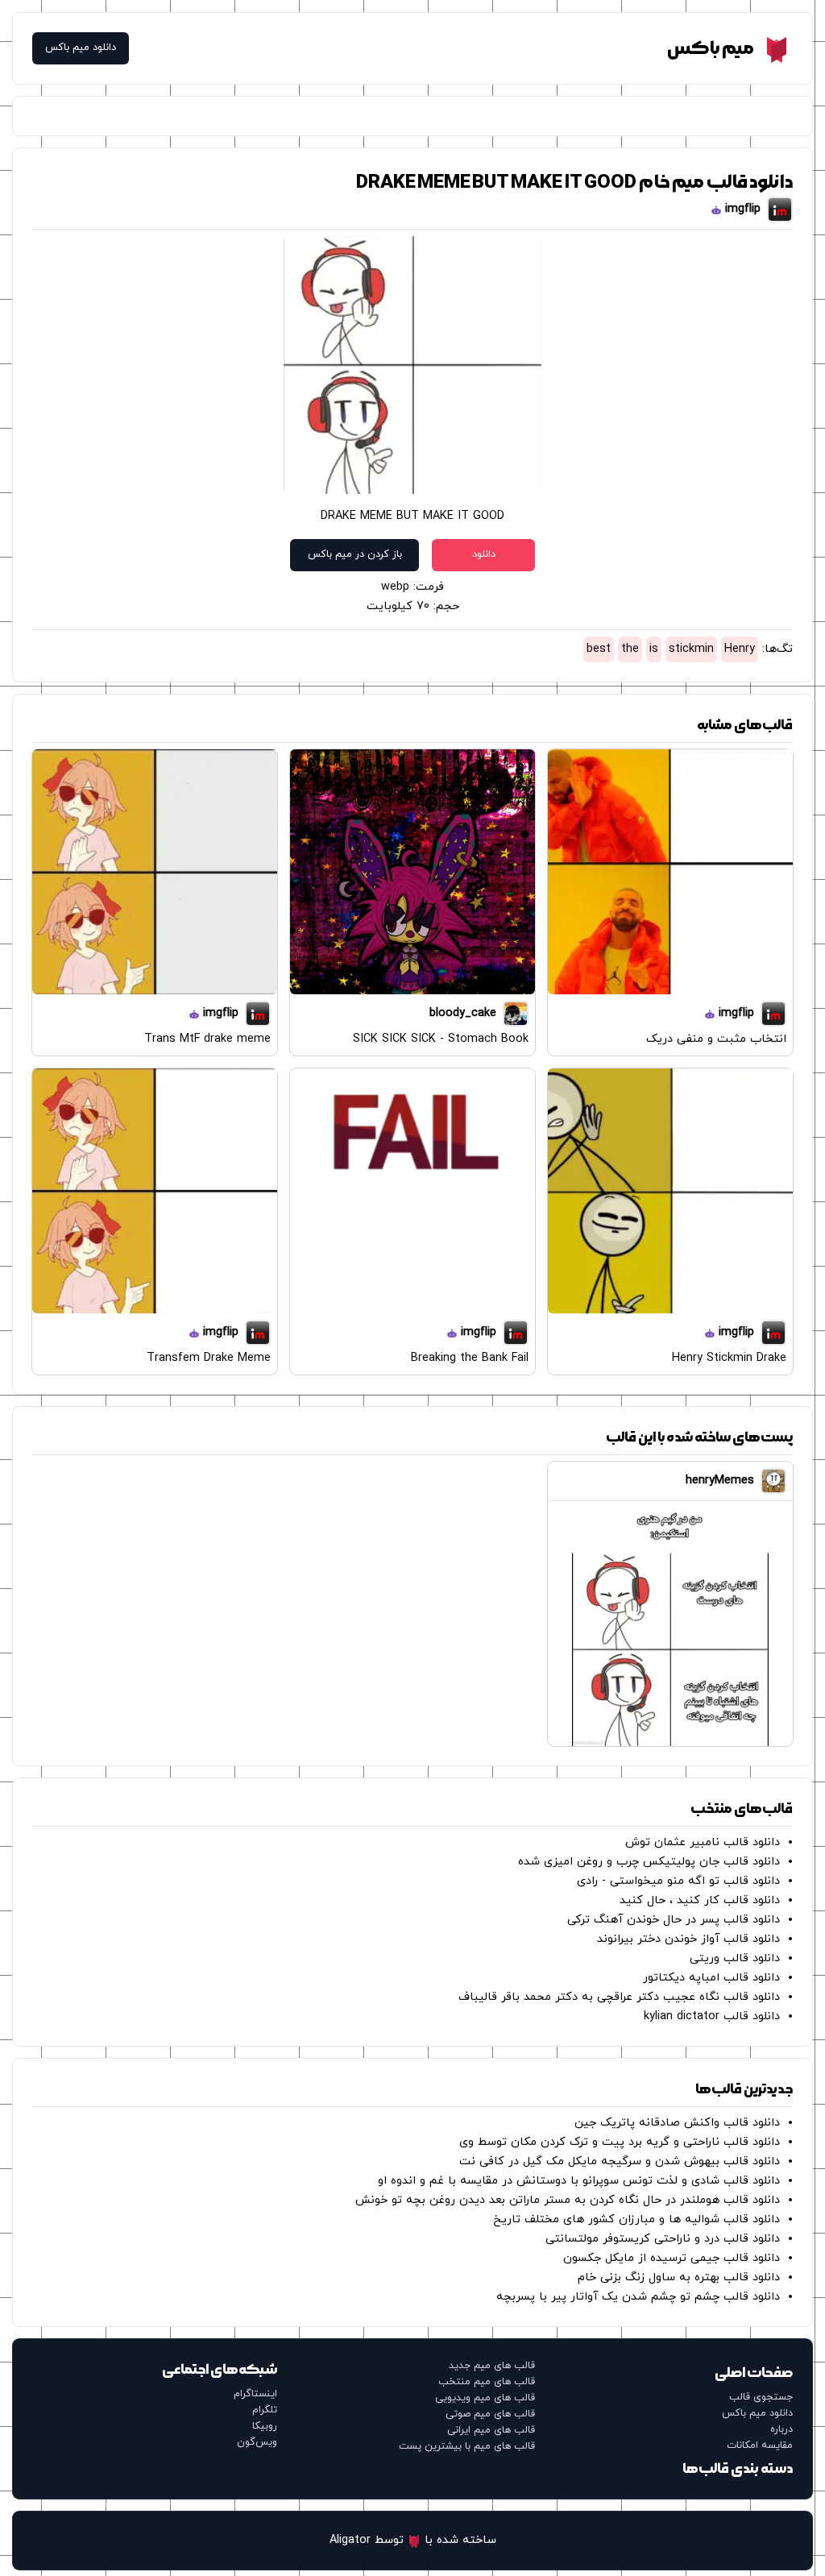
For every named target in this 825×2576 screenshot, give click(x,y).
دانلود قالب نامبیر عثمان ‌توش (703, 1842)
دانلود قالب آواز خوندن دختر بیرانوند (688, 1939)
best (599, 649)
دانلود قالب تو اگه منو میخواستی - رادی (678, 1881)
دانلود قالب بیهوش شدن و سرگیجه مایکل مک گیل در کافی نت (620, 2161)
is (654, 649)
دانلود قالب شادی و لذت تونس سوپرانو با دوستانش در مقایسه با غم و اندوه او (579, 2181)
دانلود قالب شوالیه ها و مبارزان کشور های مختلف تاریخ (636, 2219)
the (630, 649)
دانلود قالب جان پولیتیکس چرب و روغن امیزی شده (649, 1862)
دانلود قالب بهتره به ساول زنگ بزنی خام (679, 2277)
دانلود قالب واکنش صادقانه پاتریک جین (677, 2123)
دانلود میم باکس (81, 48)
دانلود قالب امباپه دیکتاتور (711, 1978)
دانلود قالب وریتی (735, 1958)
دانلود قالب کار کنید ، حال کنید (700, 1900)
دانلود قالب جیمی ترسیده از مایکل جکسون (672, 2258)
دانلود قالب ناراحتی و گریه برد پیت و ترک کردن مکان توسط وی (620, 2142)
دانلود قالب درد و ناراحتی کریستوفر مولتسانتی (663, 2239)
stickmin (691, 649)
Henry (740, 649)
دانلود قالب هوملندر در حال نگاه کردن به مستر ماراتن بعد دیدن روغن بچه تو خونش (568, 2200)
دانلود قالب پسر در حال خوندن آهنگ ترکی (674, 1920)
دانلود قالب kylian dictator (712, 2016)
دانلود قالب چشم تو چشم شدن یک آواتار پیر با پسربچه (638, 2297)
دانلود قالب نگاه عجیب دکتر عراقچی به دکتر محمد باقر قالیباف (619, 1997)
